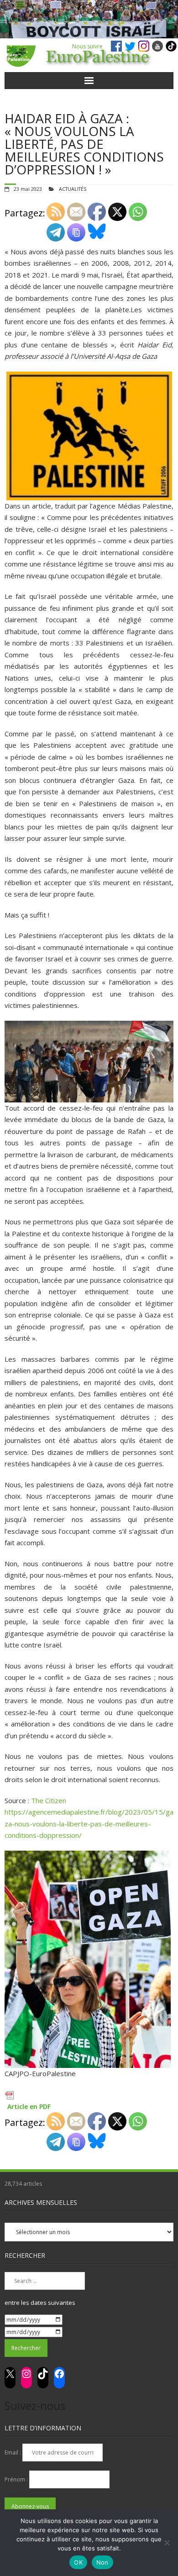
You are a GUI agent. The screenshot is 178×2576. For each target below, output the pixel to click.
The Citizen (49, 1800)
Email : (13, 2453)
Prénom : (17, 2479)
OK (78, 2562)
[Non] (167, 2543)
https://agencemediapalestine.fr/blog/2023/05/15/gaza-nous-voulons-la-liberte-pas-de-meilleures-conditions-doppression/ (89, 1823)
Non (102, 2562)
